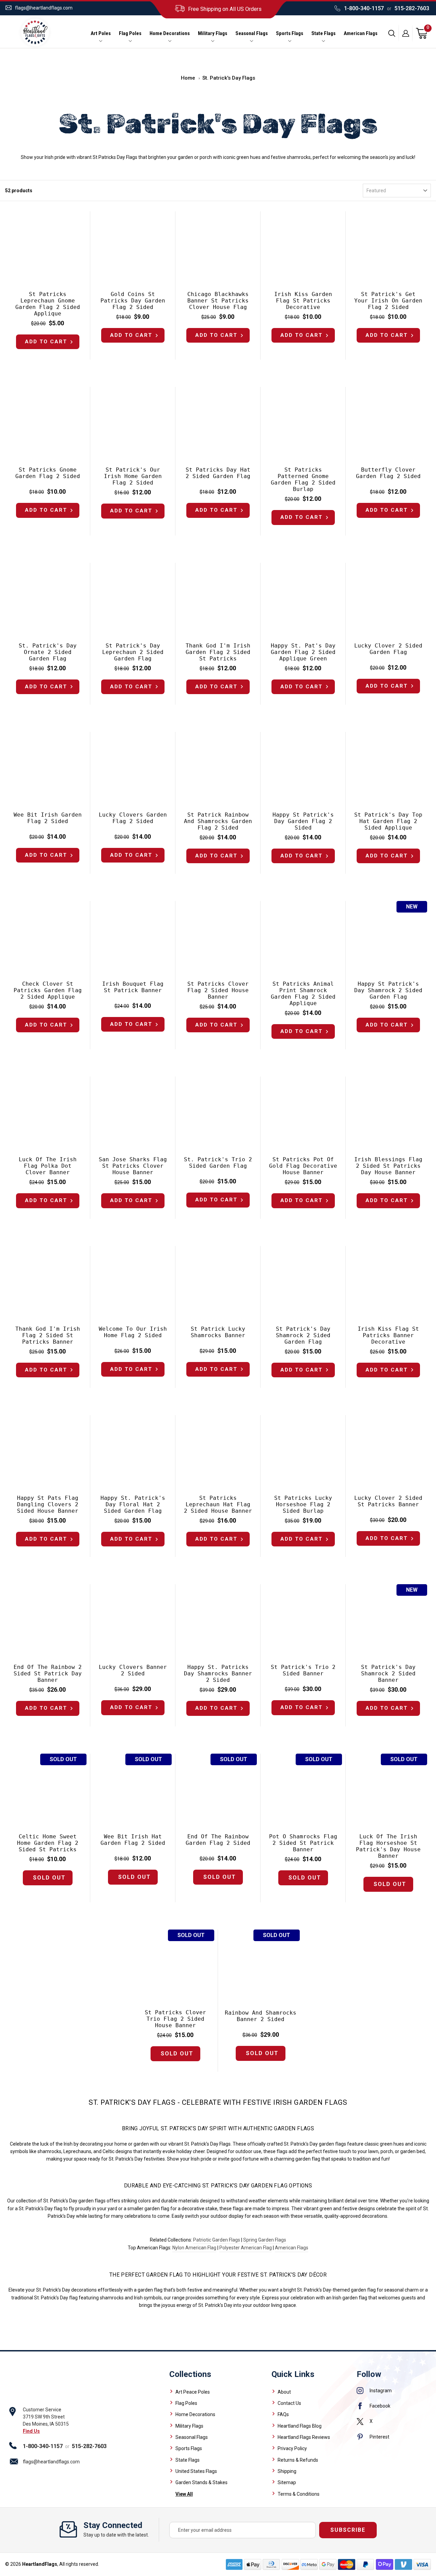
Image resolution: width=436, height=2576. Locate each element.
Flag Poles (130, 34)
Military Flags (213, 34)
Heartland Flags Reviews (304, 2437)
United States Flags (196, 2471)
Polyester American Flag (246, 2248)
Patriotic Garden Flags (217, 2240)
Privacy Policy (292, 2448)
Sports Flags (290, 34)
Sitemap (287, 2482)
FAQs (283, 2414)
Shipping (287, 2471)
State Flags (323, 34)
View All (184, 2494)
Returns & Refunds (298, 2460)
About (284, 2392)
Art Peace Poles (193, 2392)
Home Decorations (170, 34)
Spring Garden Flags (265, 2240)
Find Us (31, 2431)
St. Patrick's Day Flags (229, 78)
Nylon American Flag (194, 2248)
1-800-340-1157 (364, 8)
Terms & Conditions (299, 2494)
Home (188, 78)
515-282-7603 (412, 8)
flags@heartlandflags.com (44, 8)
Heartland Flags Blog (300, 2426)
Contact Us (289, 2403)
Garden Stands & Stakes (201, 2482)
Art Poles (101, 34)
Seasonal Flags (252, 34)
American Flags (361, 34)
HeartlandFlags (40, 2564)
